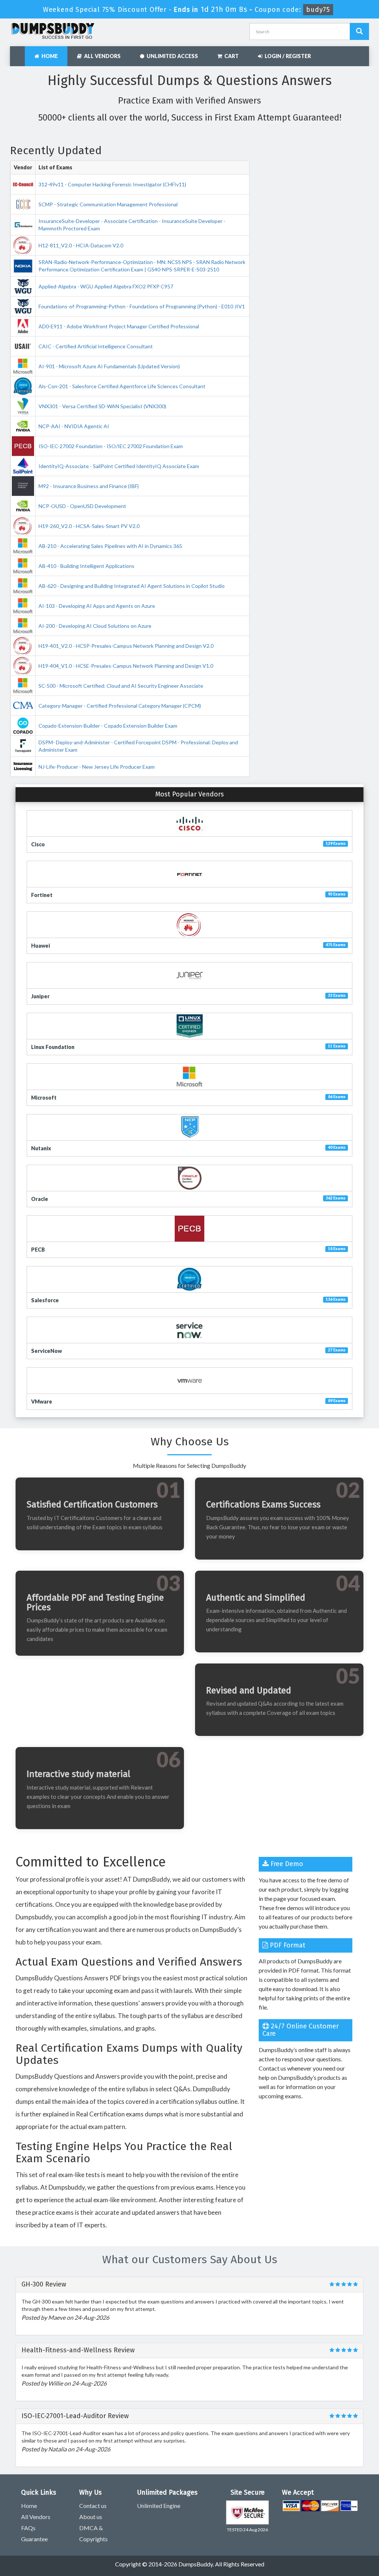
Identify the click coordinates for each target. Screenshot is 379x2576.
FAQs (28, 2528)
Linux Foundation (53, 1047)
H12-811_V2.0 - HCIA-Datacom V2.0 (81, 245)
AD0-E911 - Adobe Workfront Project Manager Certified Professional (119, 326)
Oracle (40, 1199)
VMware (42, 1402)
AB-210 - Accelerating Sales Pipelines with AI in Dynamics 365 (110, 546)
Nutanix (41, 1148)
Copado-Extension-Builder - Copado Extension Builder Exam (108, 726)
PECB (38, 1250)
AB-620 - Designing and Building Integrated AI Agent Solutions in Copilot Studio (132, 586)
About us (91, 2517)
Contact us (93, 2506)
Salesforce (45, 1300)
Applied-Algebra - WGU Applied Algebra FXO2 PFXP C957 (106, 286)
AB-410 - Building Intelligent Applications (86, 566)
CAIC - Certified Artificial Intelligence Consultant (96, 346)
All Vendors (101, 56)
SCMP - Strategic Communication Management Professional (108, 204)
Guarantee (34, 2539)
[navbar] (19, 53)
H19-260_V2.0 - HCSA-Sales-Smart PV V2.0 (89, 526)
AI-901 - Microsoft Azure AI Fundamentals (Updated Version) (109, 366)
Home (48, 56)
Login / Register (287, 56)
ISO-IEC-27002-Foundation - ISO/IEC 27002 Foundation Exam (111, 446)
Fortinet (42, 895)
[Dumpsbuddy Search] (359, 31)
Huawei (41, 946)
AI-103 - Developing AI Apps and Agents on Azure (97, 606)
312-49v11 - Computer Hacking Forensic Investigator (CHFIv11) (112, 184)
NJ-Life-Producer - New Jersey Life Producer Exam (97, 767)
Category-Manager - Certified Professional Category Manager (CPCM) (120, 706)
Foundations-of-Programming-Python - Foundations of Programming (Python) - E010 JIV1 (142, 306)
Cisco (38, 844)
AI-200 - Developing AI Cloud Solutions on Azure (95, 626)
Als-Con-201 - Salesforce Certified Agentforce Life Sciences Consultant (122, 386)
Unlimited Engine (159, 2506)
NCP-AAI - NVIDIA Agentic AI (74, 426)
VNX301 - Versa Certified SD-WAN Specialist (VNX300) (102, 406)
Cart (230, 56)
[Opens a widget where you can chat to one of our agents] (328, 2534)
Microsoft (44, 1098)
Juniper (40, 996)
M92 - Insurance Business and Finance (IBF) (89, 486)
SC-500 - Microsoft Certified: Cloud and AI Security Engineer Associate (121, 686)
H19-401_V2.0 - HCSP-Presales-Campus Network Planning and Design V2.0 (126, 646)
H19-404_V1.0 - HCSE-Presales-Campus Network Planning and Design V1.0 (126, 666)
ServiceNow (46, 1351)
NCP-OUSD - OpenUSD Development (82, 506)
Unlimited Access (171, 56)
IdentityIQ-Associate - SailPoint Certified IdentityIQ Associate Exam (119, 466)
